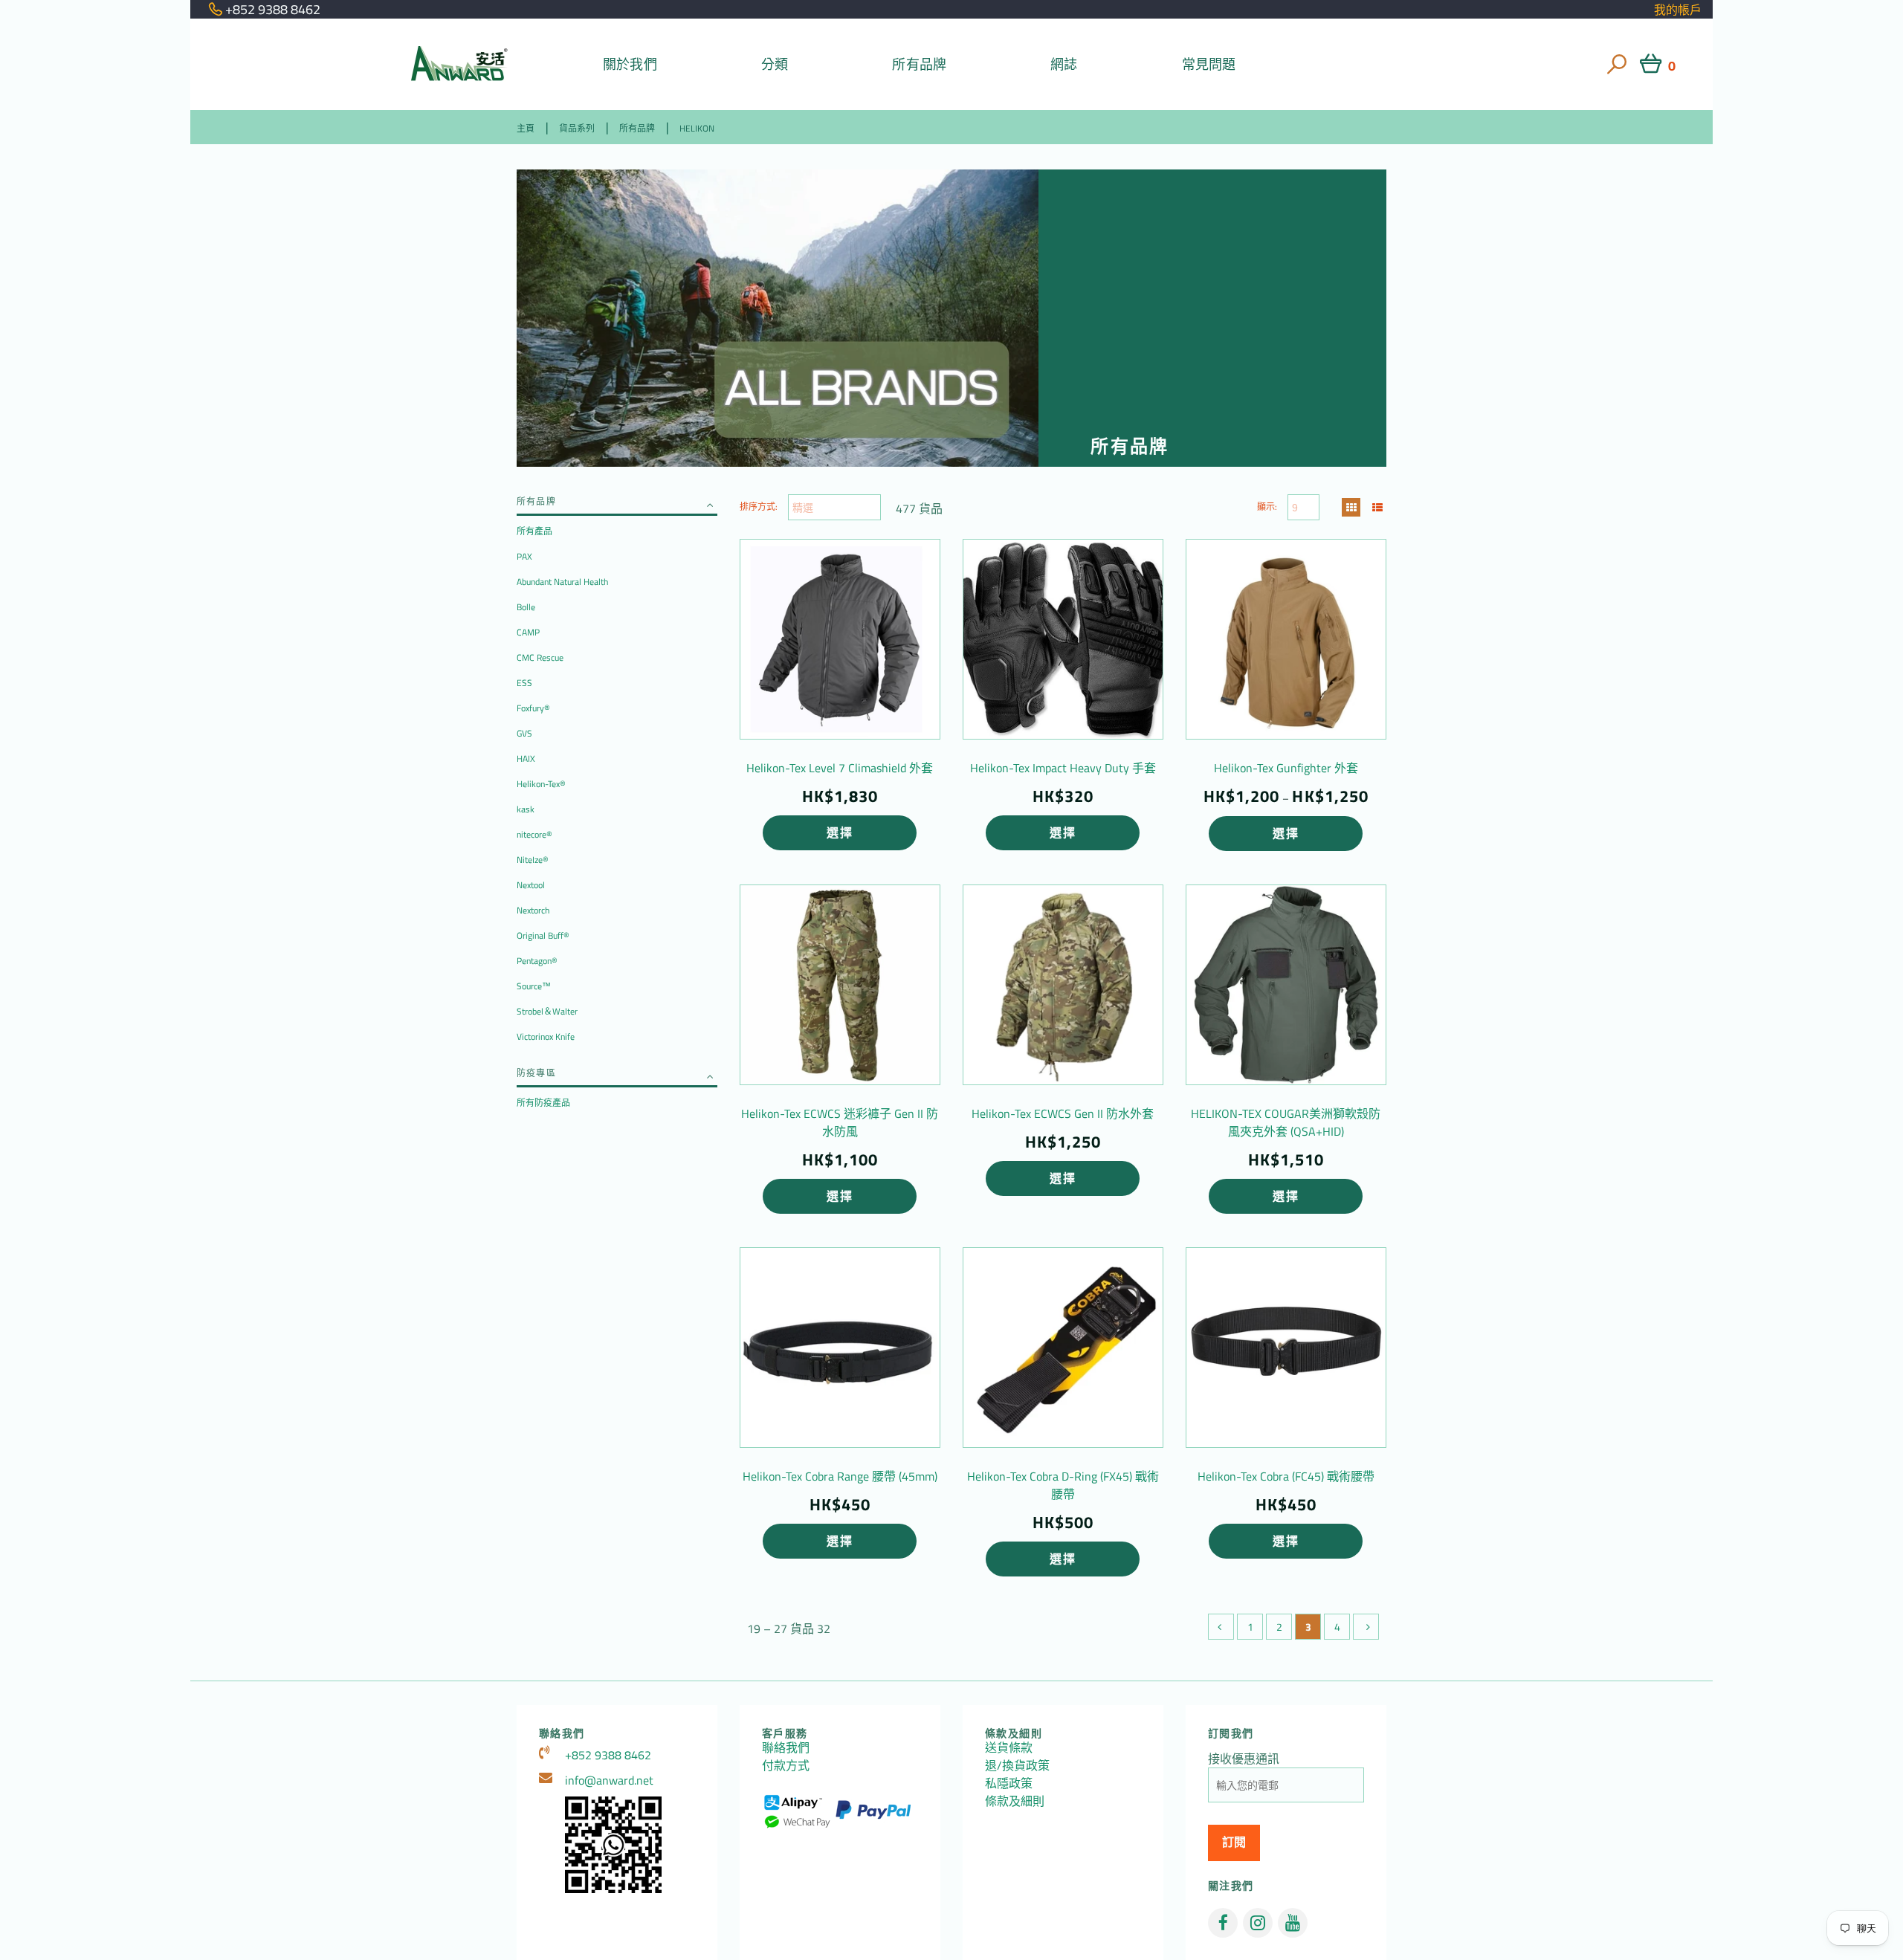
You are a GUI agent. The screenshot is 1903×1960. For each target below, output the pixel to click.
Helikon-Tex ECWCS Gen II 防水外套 (1063, 1113)
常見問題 (1209, 64)
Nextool (531, 885)
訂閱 (1234, 1842)
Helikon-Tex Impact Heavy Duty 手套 (1063, 768)
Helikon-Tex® (541, 784)
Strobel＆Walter (547, 1011)
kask (526, 809)
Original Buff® (543, 935)
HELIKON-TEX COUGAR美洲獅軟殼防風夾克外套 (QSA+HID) (1286, 1122)
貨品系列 (577, 128)
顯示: (1267, 507)
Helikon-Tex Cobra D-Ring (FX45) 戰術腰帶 (1063, 1485)
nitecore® (534, 834)
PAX (524, 556)
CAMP (528, 632)
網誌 (1064, 64)
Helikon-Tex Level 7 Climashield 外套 (840, 768)
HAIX (526, 759)
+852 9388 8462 (608, 1755)
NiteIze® (533, 860)
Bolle (526, 607)
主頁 (526, 128)
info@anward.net (609, 1780)
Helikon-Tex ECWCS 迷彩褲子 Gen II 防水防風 (840, 1122)
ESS (524, 683)
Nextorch (533, 910)
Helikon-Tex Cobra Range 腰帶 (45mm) (840, 1476)
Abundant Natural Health (562, 582)
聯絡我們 (786, 1747)
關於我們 (630, 64)
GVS (524, 733)
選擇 (840, 832)
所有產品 (534, 531)
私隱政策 (1009, 1783)
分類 (775, 64)
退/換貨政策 (1017, 1765)
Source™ (534, 986)
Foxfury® (533, 708)
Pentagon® (537, 961)
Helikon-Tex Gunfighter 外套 (1286, 768)
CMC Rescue (540, 657)
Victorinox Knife (546, 1036)
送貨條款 (1009, 1747)
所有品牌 (919, 64)
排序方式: (759, 507)
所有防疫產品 (543, 1103)
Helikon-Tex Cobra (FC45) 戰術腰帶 (1286, 1476)
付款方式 (786, 1765)
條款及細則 (1015, 1801)
